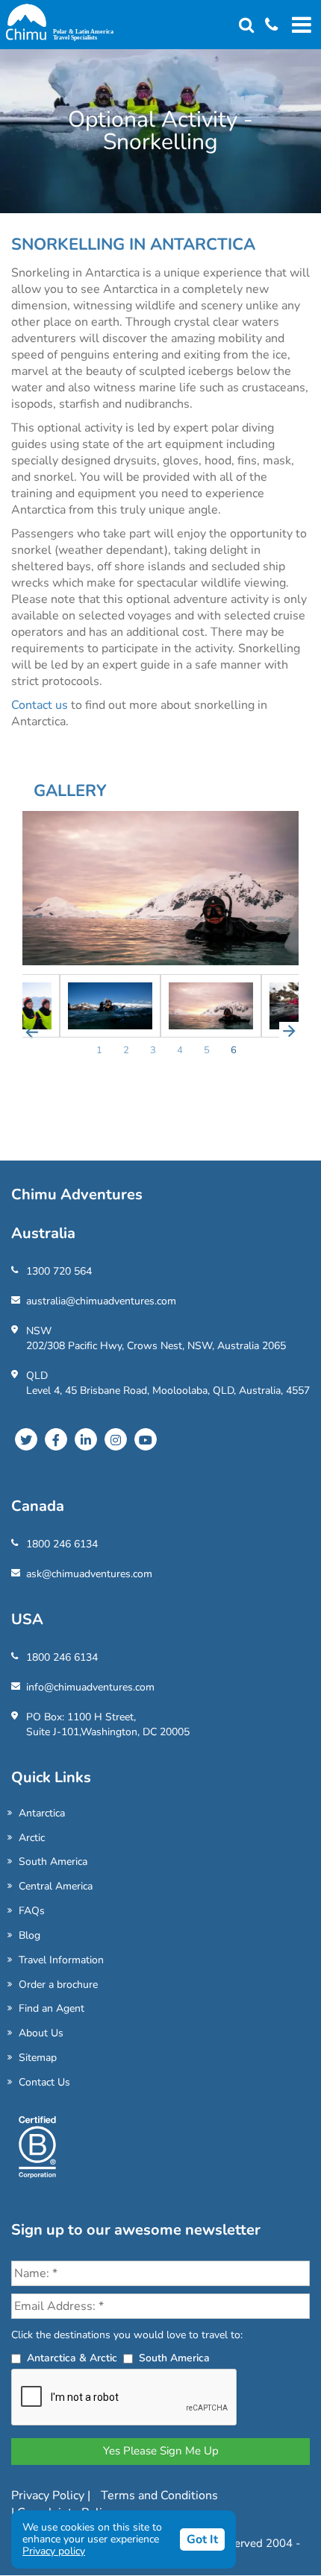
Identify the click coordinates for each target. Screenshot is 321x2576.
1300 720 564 (59, 1271)
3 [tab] (153, 1050)
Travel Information (61, 1960)
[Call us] (266, 26)
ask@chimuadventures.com (89, 1574)
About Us (41, 2033)
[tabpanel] (211, 1006)
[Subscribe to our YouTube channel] (146, 1439)
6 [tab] (234, 1050)
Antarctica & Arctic (72, 2358)
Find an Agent (52, 2008)
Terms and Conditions (159, 2495)
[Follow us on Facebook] (56, 1439)
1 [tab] (99, 1050)
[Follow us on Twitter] (26, 1439)
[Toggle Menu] (299, 25)
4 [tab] (180, 1050)
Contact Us (44, 2082)
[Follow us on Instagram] (116, 1439)
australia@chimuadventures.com (101, 1301)
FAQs (32, 1911)
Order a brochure (58, 1985)
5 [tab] (207, 1050)
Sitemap (38, 2058)
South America (53, 1862)
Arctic (32, 1838)
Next (289, 1032)
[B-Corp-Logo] (37, 2153)
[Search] (246, 26)
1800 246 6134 (62, 1544)
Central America (56, 1886)
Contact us (40, 705)
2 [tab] (126, 1050)
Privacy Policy (49, 2495)
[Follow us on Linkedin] (86, 1439)
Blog (29, 1935)
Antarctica (42, 1813)
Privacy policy (54, 2551)
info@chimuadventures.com (90, 1687)
